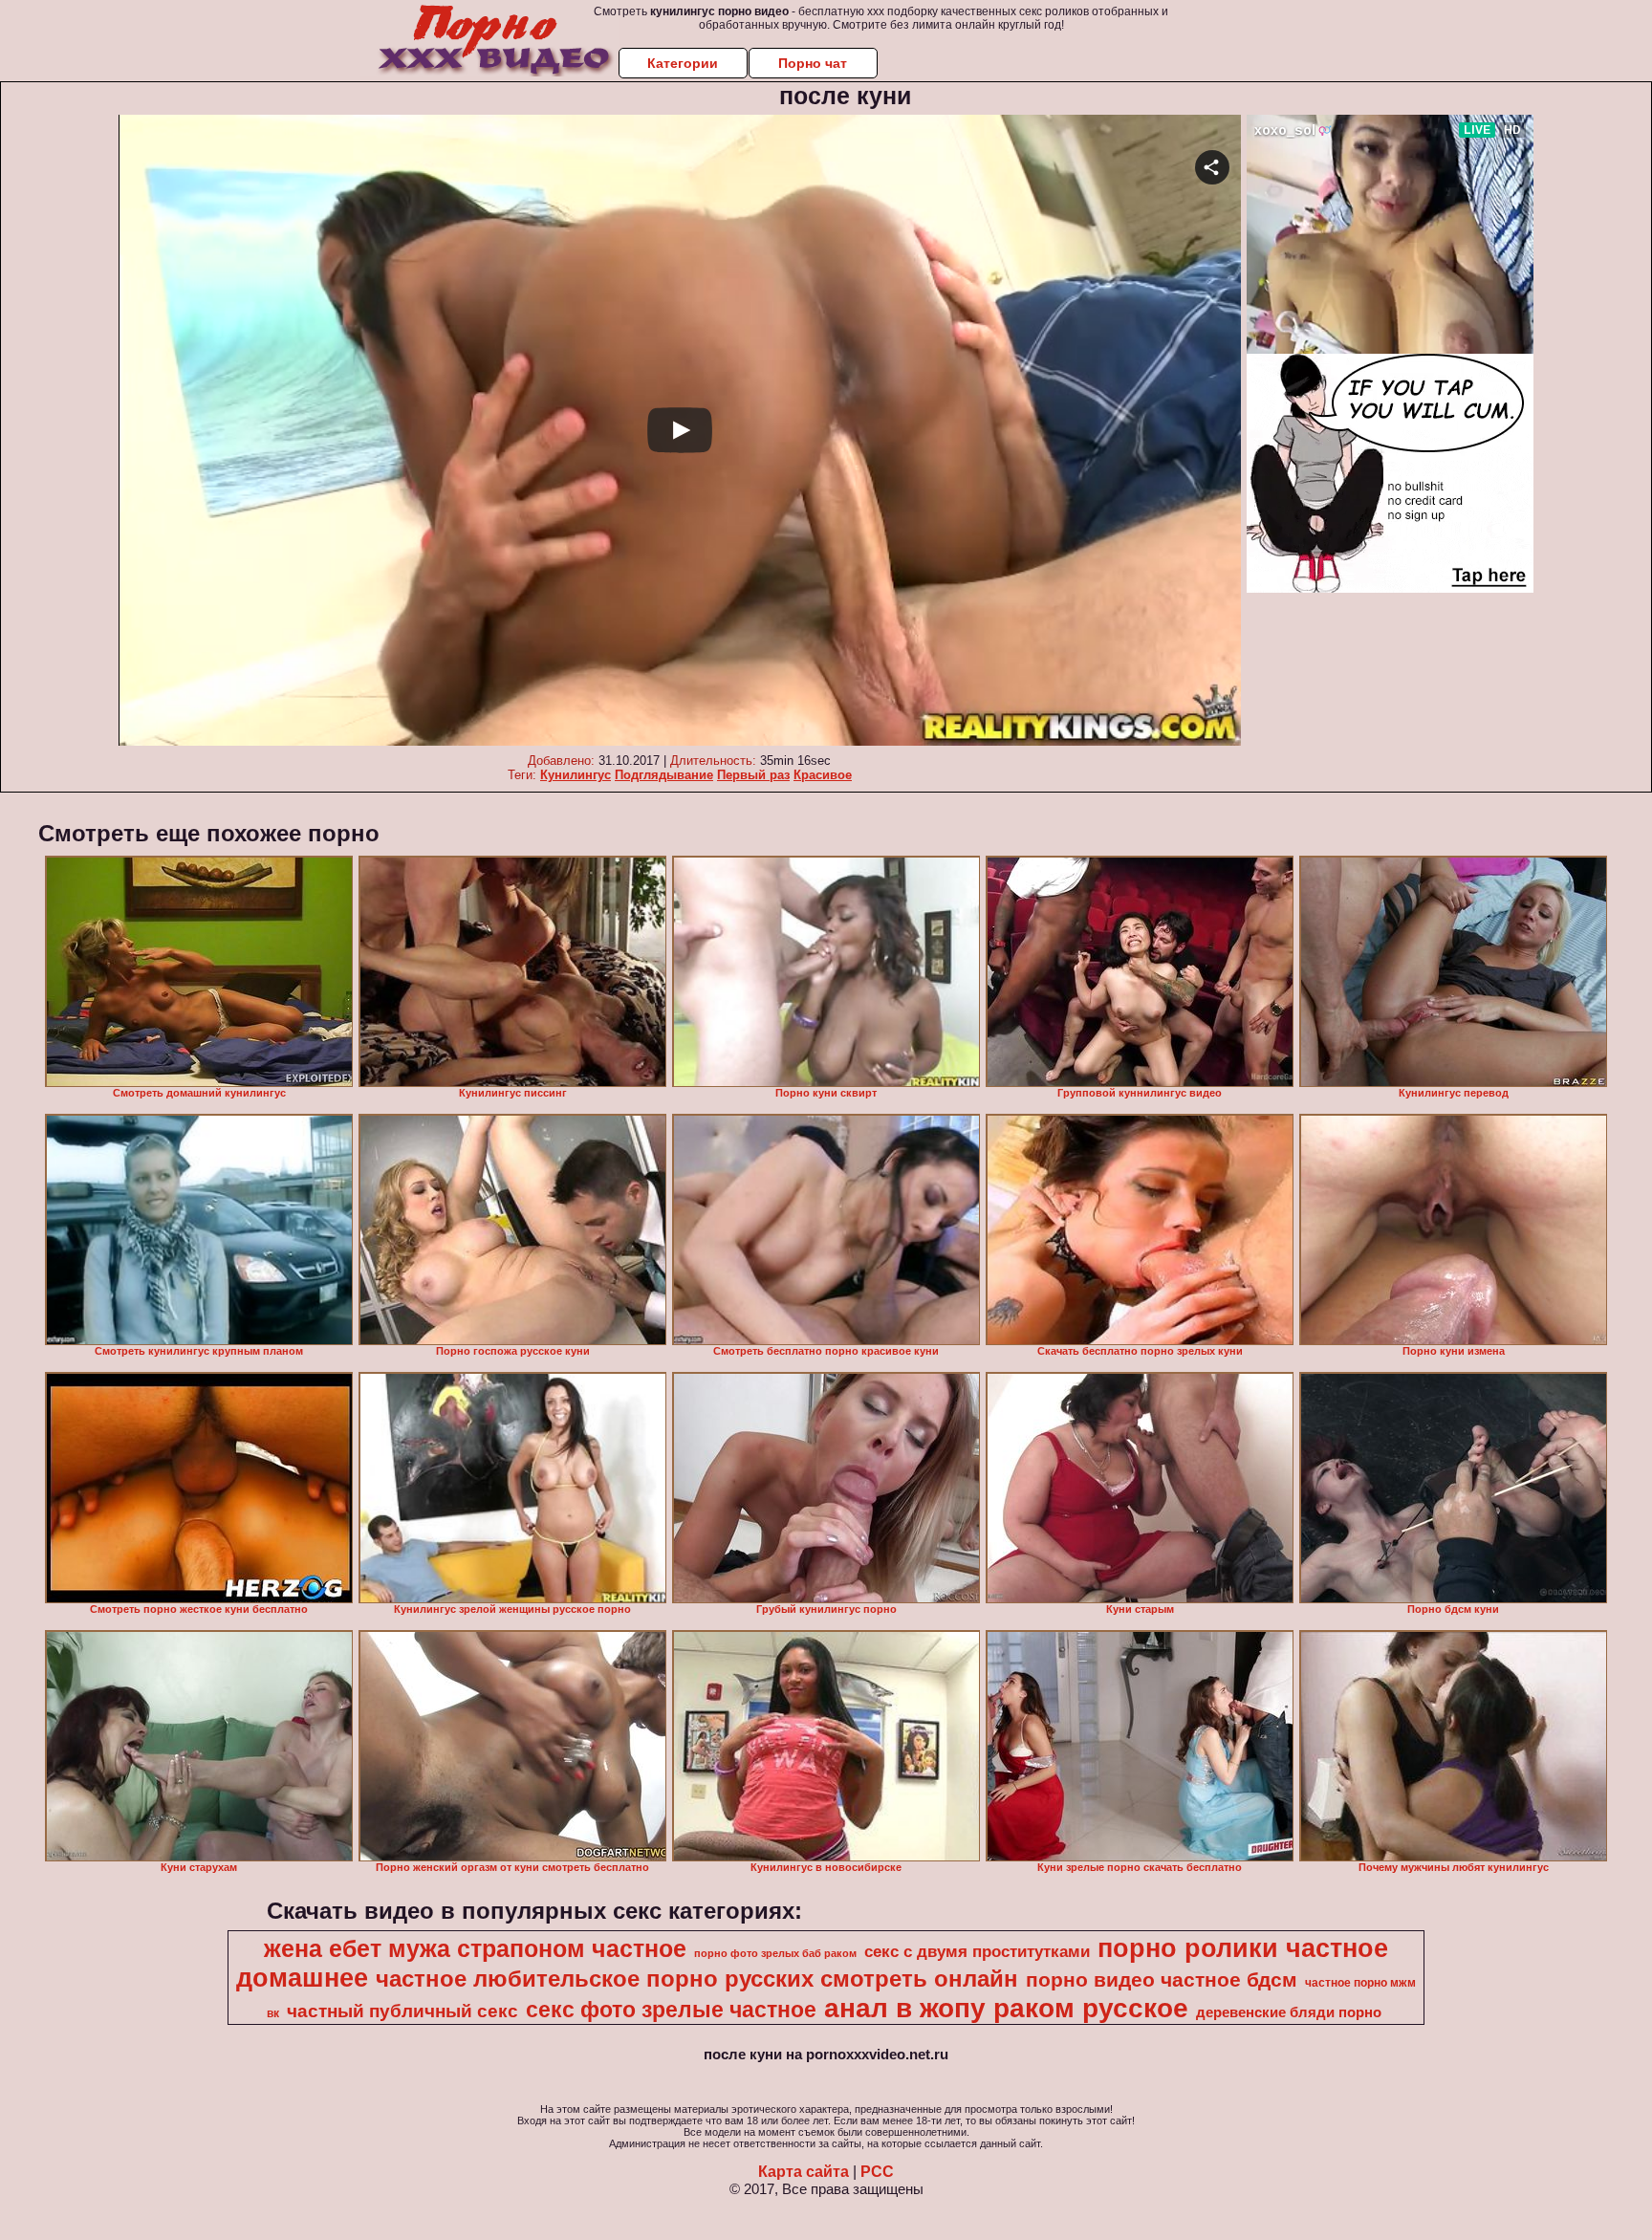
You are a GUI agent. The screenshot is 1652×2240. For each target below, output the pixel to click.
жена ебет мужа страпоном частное (475, 1948)
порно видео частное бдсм (1162, 1980)
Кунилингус (576, 775)
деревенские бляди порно (1289, 2012)
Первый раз (753, 775)
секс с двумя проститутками (977, 1951)
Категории (683, 63)
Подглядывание (664, 775)
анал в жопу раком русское (1006, 2008)
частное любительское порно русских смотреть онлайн (697, 1979)
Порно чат (813, 63)
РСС (877, 2172)
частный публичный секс (402, 2011)
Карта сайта (804, 2172)
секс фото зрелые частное (671, 2010)
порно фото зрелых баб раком (775, 1953)
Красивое (823, 775)
